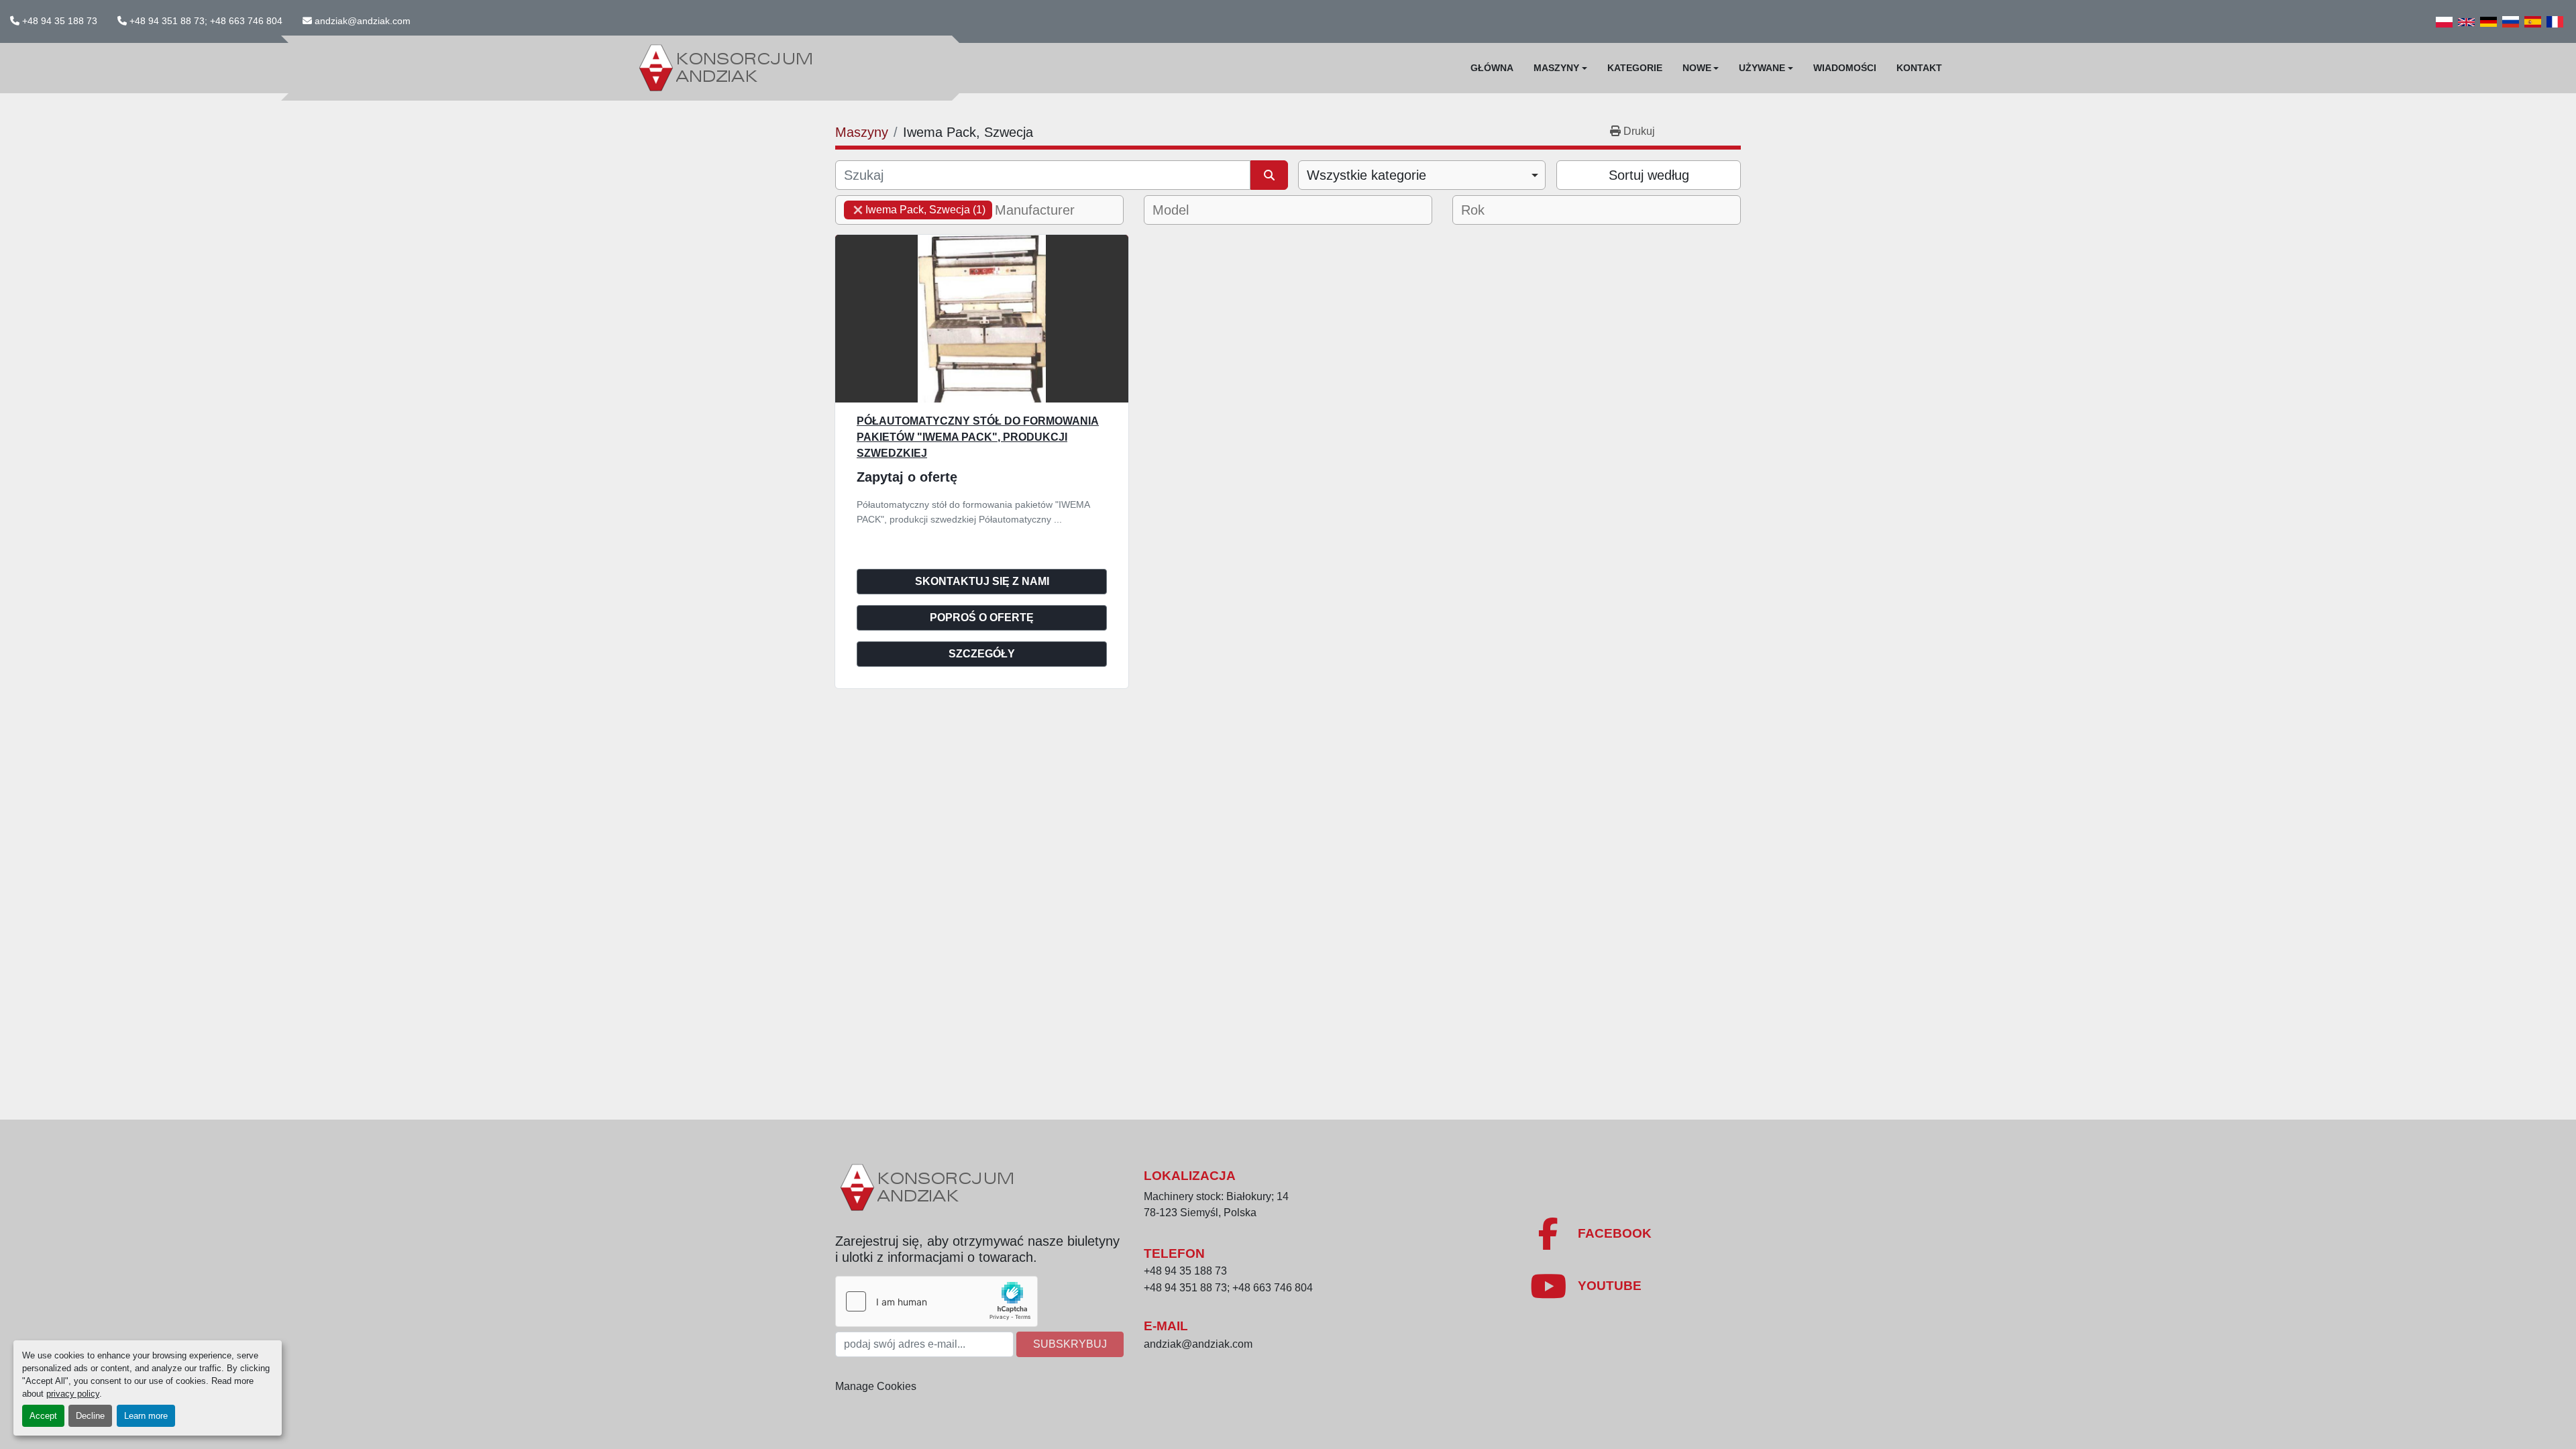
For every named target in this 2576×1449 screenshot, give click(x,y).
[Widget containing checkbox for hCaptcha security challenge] (936, 1301)
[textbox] (1043, 210)
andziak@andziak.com (363, 21)
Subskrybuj (1070, 1344)
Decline (90, 1416)
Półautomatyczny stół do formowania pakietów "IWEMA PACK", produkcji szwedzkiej (978, 437)
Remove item (858, 210)
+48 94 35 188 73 (60, 21)
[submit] (1269, 175)
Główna (1492, 68)
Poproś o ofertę (982, 618)
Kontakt (1919, 68)
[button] (1560, 68)
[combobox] (1422, 175)
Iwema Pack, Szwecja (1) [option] (915, 210)
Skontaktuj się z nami (982, 581)
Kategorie (1635, 68)
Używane (1762, 68)
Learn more (146, 1416)
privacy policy (73, 1394)
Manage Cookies (876, 1386)
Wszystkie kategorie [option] (1366, 175)
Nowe (1697, 68)
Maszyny (1556, 68)
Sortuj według (1649, 175)
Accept (43, 1416)
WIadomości (1845, 68)
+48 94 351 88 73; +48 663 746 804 (206, 21)
